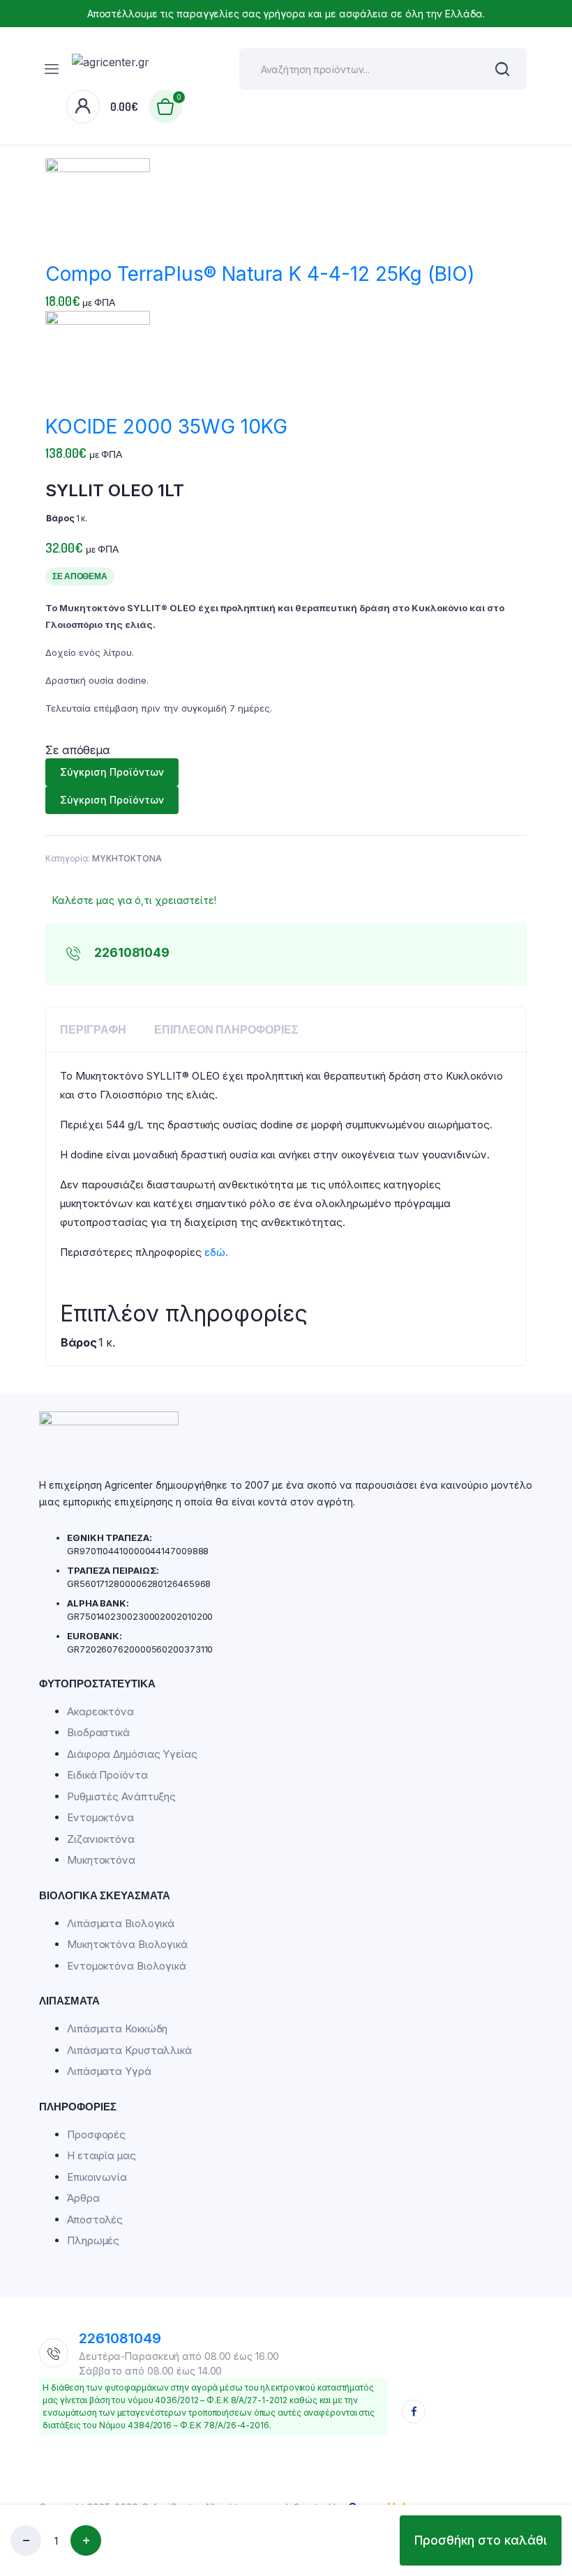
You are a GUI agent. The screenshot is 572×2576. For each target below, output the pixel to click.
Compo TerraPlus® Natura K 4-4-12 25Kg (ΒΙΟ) (260, 274)
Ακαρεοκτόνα (100, 1711)
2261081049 (120, 2338)
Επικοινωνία (97, 2177)
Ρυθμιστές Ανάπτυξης (121, 1796)
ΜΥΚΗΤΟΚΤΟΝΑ (127, 858)
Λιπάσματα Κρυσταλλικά (129, 2050)
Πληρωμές (93, 2240)
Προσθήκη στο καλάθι (481, 2540)
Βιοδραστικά (98, 1732)
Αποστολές (95, 2219)
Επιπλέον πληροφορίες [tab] (226, 1029)
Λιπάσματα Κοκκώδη (117, 2029)
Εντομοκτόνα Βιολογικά (127, 1966)
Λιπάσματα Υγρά (109, 2071)
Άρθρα (83, 2198)
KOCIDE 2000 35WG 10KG (166, 427)
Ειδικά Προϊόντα (107, 1775)
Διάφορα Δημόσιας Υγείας (132, 1754)
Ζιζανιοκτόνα (101, 1839)
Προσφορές (96, 2134)
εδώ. (216, 1252)
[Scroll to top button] (550, 2458)
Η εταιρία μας (101, 2155)
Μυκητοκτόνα (101, 1860)
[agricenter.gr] (145, 69)
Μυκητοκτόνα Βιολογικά (127, 1944)
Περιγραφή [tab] (93, 1029)
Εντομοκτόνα (100, 1817)
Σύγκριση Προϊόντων (112, 772)
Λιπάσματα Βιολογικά (121, 1923)
